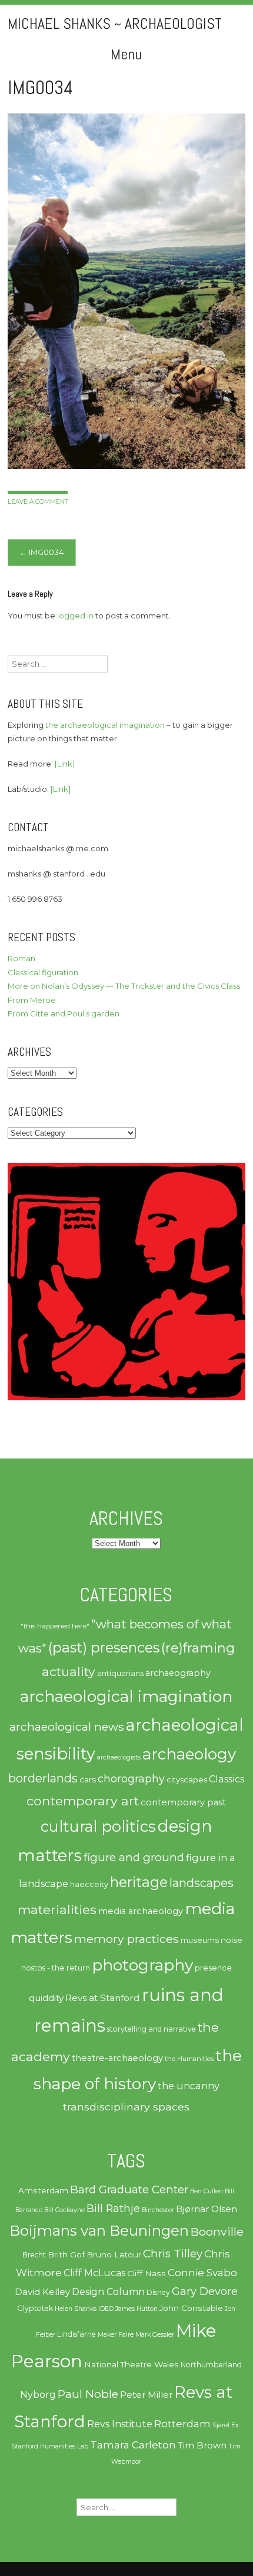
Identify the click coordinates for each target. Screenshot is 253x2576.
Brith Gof (66, 2254)
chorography (131, 1779)
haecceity (89, 1884)
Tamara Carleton (133, 2445)
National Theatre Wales (132, 2364)
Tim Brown (202, 2445)
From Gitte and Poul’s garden (64, 1013)
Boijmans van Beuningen (99, 2231)
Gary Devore (205, 2291)
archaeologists (119, 1757)
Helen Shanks (76, 2309)
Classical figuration (43, 972)
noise (232, 1940)
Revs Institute (120, 2424)
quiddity (46, 1998)
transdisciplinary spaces (126, 2107)
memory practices (126, 1939)
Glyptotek (35, 2308)
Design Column (108, 2292)
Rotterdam (182, 2424)
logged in (75, 615)
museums (200, 1940)
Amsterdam (43, 2190)
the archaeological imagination (105, 725)
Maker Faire (116, 2335)
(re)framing (198, 1648)
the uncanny (189, 2086)
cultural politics (98, 1826)
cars (88, 1779)
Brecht (34, 2255)
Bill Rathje (113, 2208)
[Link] (65, 764)
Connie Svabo (202, 2273)
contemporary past (183, 1802)
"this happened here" (55, 1626)
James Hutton (137, 2309)
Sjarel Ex (226, 2425)
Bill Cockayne (64, 2210)
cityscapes (187, 1779)
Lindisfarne (76, 2334)
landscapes (202, 1883)
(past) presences (104, 1647)
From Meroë (32, 1000)
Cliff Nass (147, 2273)
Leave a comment (38, 502)
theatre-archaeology (117, 2058)
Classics (227, 1779)
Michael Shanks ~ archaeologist (115, 24)
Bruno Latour (114, 2254)
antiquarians (120, 1673)
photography (142, 1965)
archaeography (178, 1673)
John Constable (191, 2308)
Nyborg (38, 2395)
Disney (158, 2292)
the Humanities (189, 2059)
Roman (21, 958)
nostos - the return (56, 1968)
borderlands (43, 1778)
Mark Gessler (155, 2335)
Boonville (217, 2232)
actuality (69, 1671)
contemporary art (83, 1801)
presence (213, 1968)
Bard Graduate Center (129, 2189)
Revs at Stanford (103, 1998)
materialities (57, 1909)
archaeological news (67, 1727)
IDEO (106, 2309)
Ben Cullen (207, 2191)
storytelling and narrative (152, 2029)
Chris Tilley (173, 2254)
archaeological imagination (126, 1696)
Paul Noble (88, 2394)
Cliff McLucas (94, 2273)
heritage (139, 1882)
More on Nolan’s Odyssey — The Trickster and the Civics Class (124, 986)
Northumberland (211, 2365)
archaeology (189, 1754)
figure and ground (134, 1857)
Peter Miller (146, 2395)
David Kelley (42, 2292)
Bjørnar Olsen (207, 2209)
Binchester (158, 2210)
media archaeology (141, 1911)
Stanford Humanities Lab (50, 2446)
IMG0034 (41, 552)
